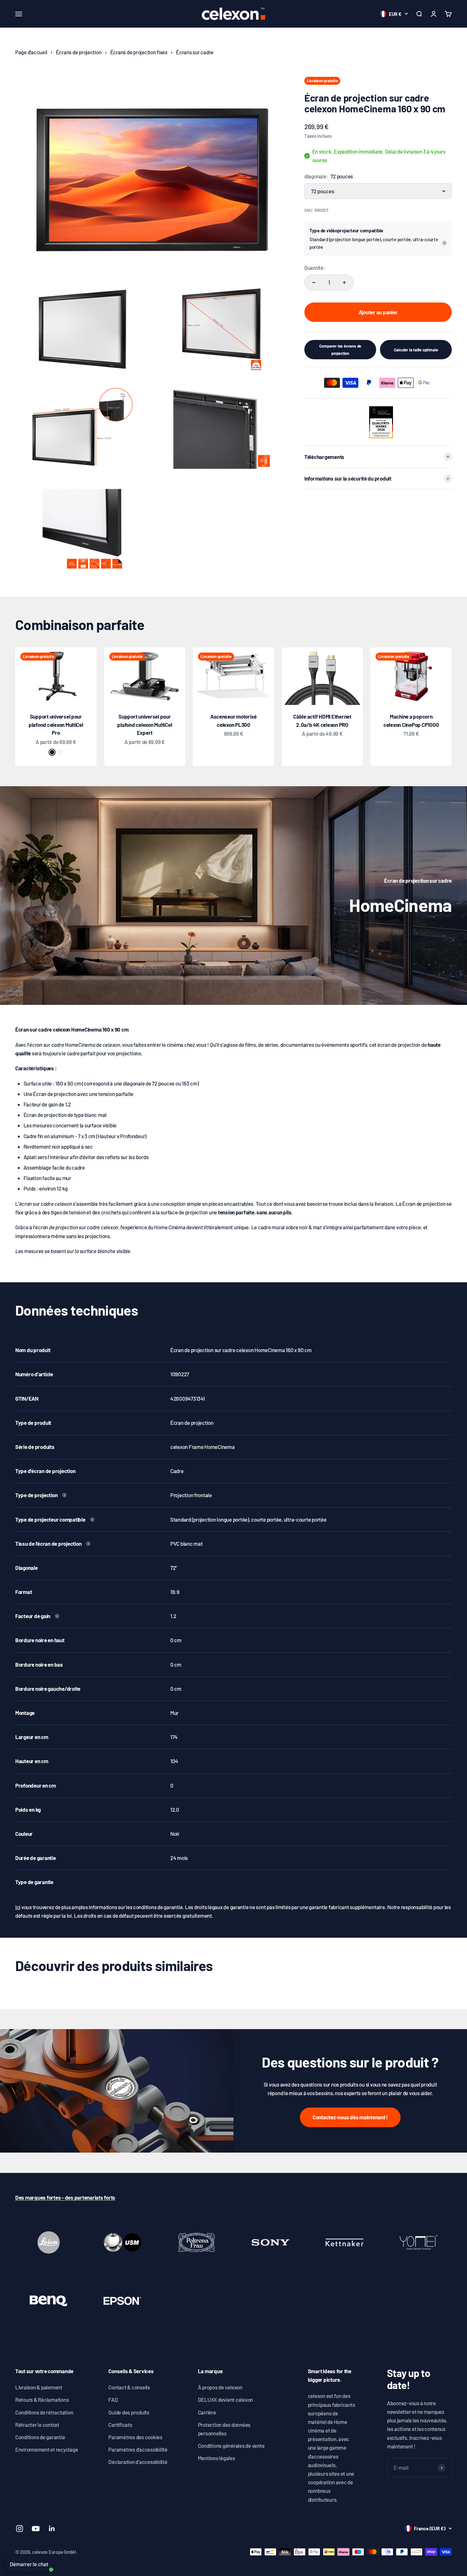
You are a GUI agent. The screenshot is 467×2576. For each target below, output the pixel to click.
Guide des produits (129, 2412)
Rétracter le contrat (37, 2425)
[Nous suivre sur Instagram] (20, 2529)
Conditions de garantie (40, 2437)
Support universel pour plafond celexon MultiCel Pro (56, 724)
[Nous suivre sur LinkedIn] (52, 2529)
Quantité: (315, 268)
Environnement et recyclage (47, 2449)
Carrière (207, 2412)
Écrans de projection (79, 52)
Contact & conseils (129, 2387)
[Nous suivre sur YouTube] (36, 2529)
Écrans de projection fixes (139, 52)
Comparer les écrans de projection (340, 349)
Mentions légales (217, 2458)
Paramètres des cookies (135, 2437)
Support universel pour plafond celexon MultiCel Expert (145, 724)
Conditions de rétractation (44, 2412)
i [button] (444, 243)
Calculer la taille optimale (416, 350)
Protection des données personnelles (224, 2429)
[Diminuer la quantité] (314, 282)
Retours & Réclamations (42, 2400)
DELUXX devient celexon (225, 2400)
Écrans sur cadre (195, 52)
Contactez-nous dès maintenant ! (350, 2117)
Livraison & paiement (39, 2387)
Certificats (120, 2425)
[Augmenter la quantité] (344, 282)
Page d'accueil (31, 52)
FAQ (113, 2400)
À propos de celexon (220, 2387)
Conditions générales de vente (231, 2446)
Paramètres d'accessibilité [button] (138, 2449)
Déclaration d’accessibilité (138, 2462)
